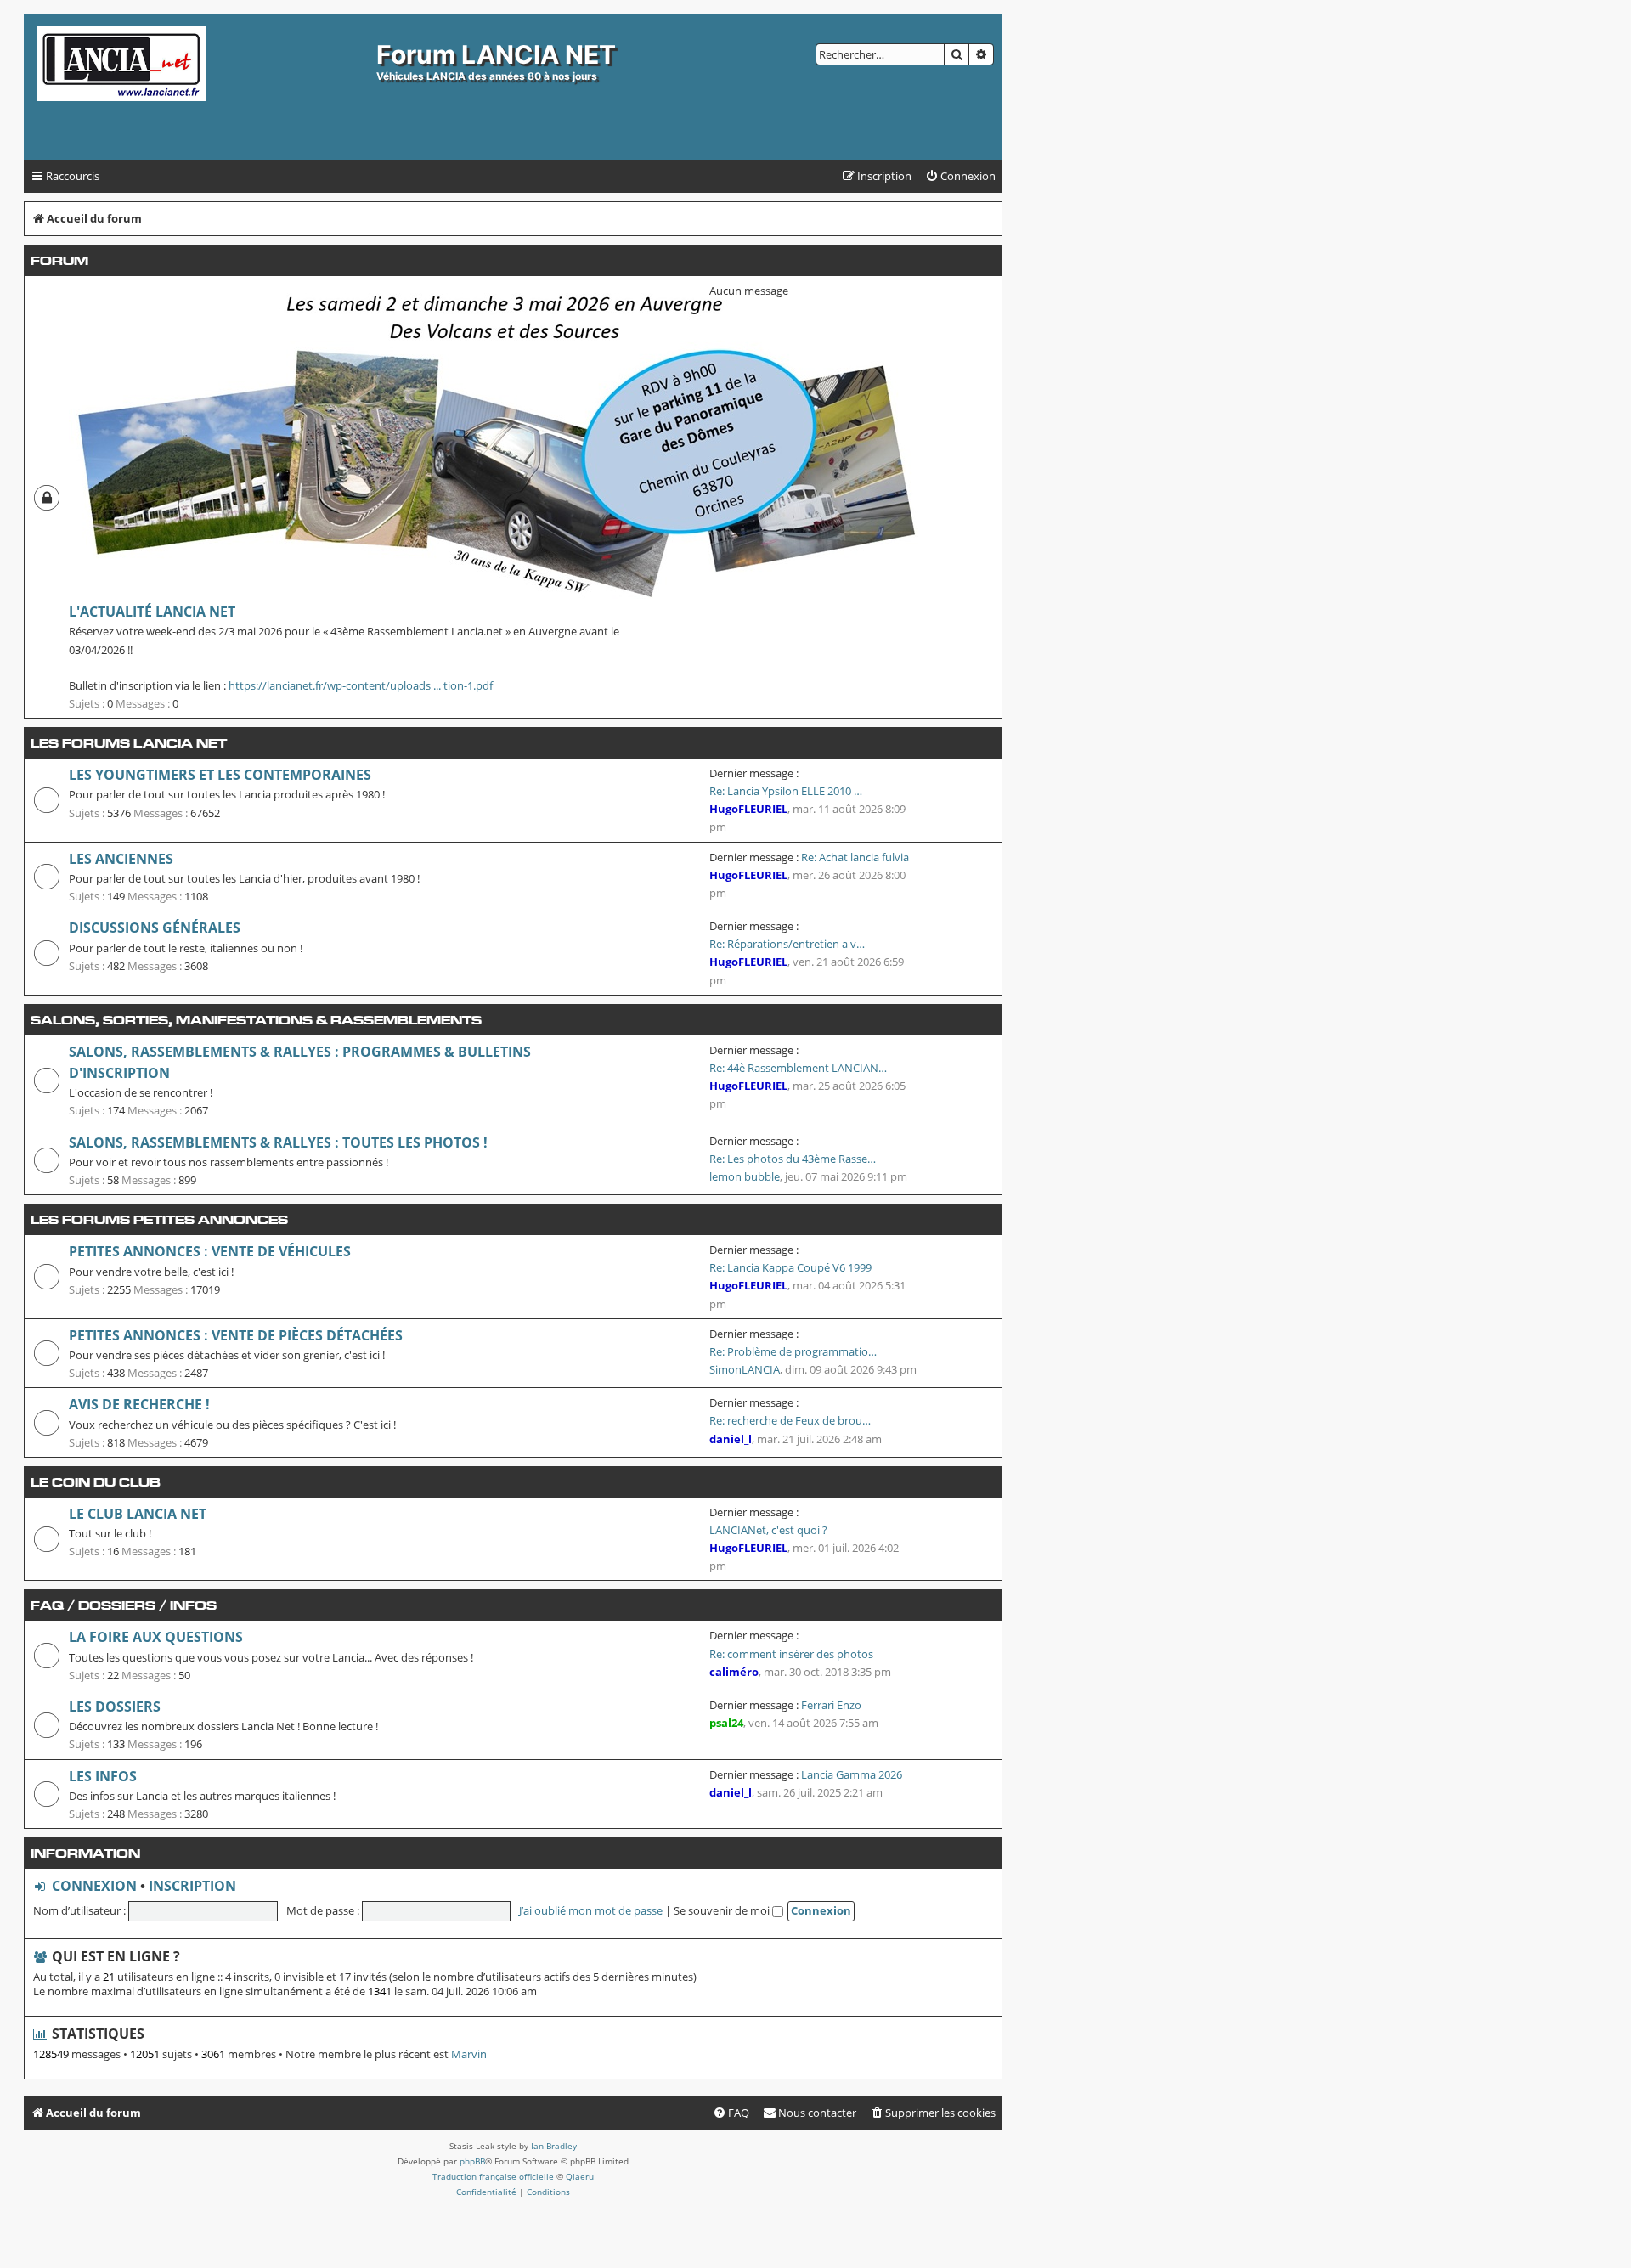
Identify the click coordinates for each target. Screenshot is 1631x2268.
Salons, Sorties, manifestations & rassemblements (256, 1020)
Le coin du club (96, 1482)
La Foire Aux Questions (156, 1637)
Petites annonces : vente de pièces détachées (236, 1335)
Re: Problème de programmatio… (793, 1351)
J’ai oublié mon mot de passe (591, 1910)
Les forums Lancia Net (129, 743)
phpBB (472, 2161)
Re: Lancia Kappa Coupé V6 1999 (790, 1267)
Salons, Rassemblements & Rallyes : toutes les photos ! (278, 1142)
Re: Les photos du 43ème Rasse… (793, 1159)
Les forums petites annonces (159, 1219)
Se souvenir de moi (723, 1910)
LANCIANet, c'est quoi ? (768, 1530)
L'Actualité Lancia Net (152, 612)
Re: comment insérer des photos (791, 1654)
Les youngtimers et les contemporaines (220, 775)
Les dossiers (115, 1707)
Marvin (469, 2054)
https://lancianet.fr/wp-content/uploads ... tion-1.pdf (361, 685)
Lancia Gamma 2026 (852, 1774)
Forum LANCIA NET (496, 54)
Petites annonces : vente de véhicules (210, 1251)
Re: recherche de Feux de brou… (790, 1420)
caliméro (734, 1672)
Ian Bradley (554, 2146)
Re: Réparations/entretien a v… (787, 944)
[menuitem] (960, 176)
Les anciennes (121, 859)
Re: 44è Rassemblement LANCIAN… (798, 1068)
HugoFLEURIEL (748, 809)
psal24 (726, 1723)
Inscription (192, 1886)
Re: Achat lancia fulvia (855, 857)
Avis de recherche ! (139, 1404)
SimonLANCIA (745, 1369)
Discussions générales (155, 928)
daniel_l (731, 1439)
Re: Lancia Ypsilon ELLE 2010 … (786, 791)
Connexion (94, 1886)
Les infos (103, 1776)
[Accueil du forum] (202, 87)
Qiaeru (580, 2176)
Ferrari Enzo (831, 1705)
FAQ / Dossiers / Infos (124, 1605)
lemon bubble (745, 1176)
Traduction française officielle (493, 2176)
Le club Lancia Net (138, 1514)
